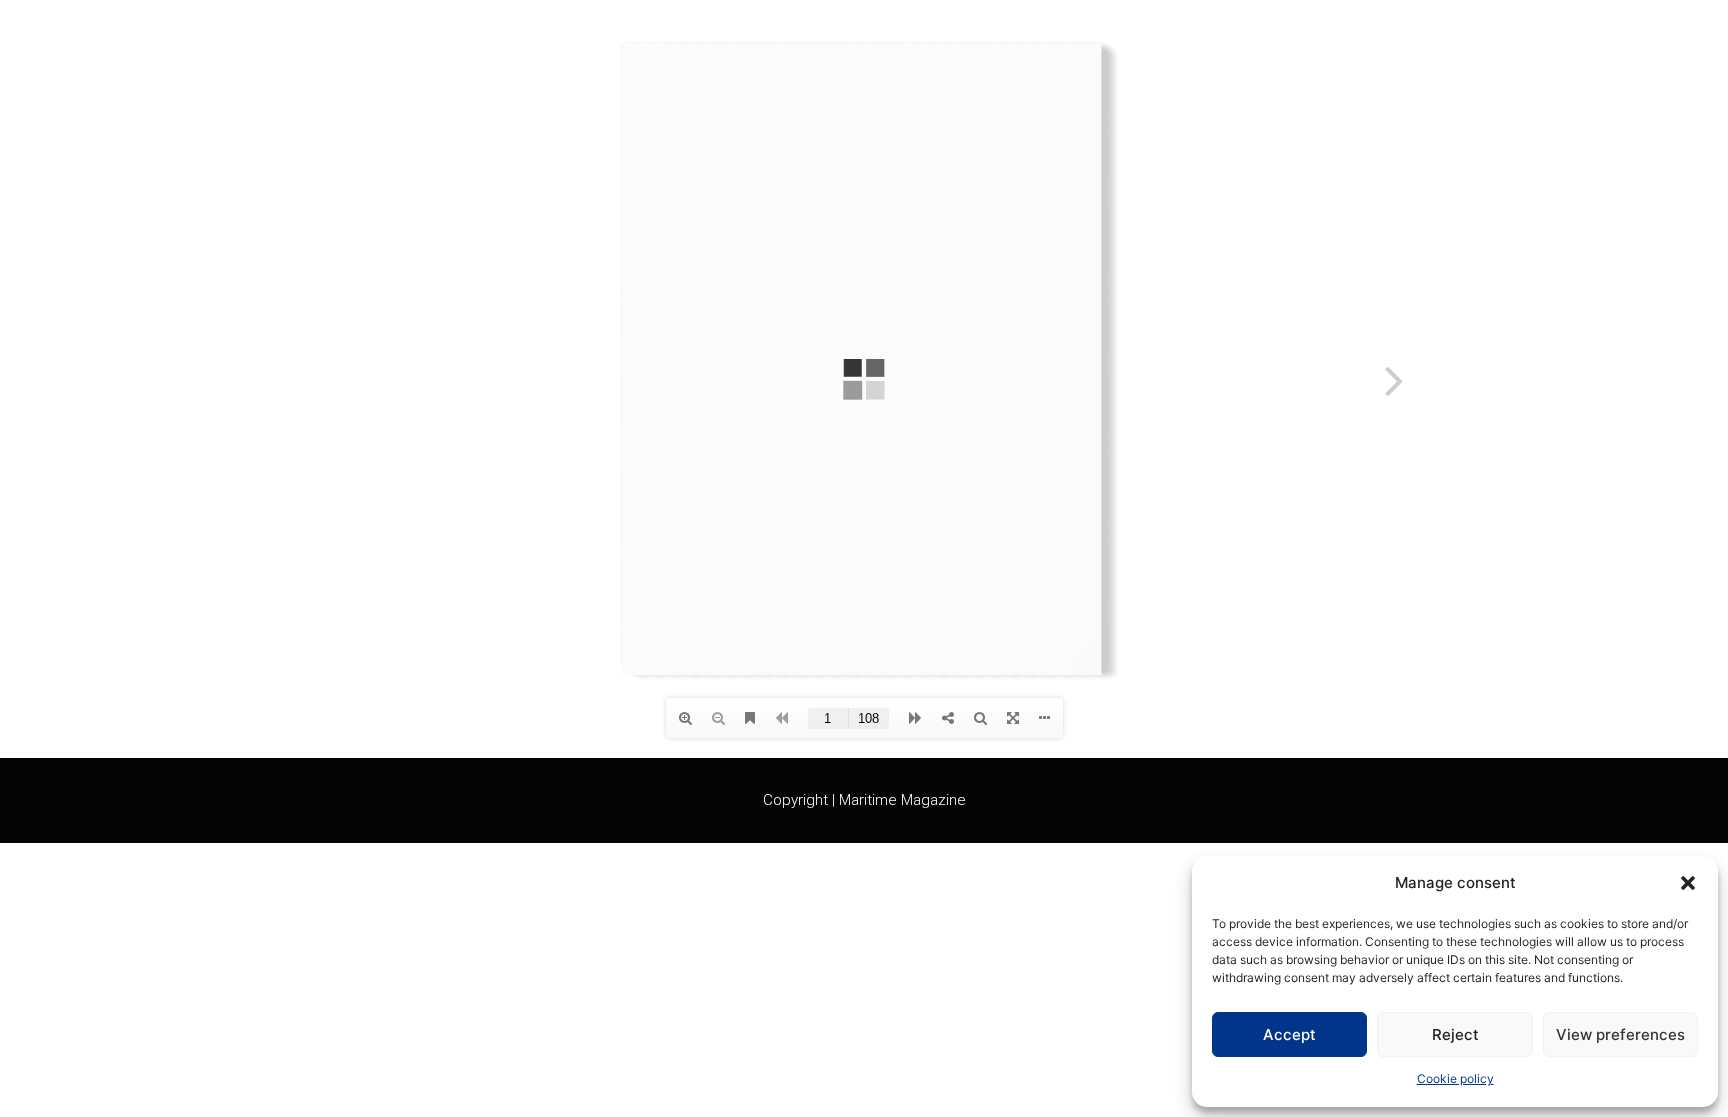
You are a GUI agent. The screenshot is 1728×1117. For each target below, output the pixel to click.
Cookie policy (1455, 1078)
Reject (1455, 1034)
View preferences (1620, 1034)
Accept (1289, 1034)
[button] (1688, 883)
